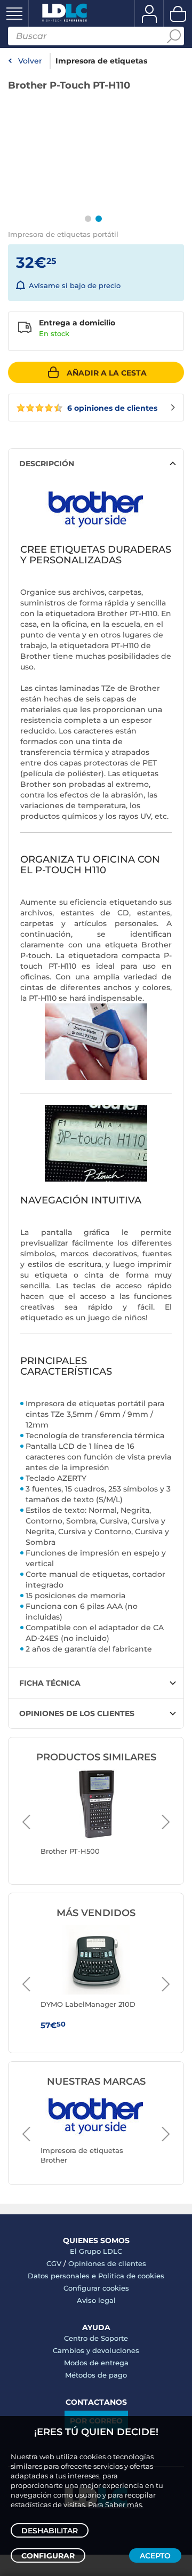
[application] (93, 144)
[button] (93, 144)
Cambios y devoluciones (96, 2350)
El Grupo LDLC (96, 2251)
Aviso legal (96, 2300)
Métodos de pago (96, 2375)
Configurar (48, 2556)
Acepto (155, 2556)
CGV (54, 2263)
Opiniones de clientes (107, 2263)
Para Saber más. (116, 2505)
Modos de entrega (96, 2363)
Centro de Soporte (96, 2338)
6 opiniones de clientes (111, 408)
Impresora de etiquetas (101, 61)
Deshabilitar (50, 2531)
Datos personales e (63, 2276)
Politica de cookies (131, 2276)
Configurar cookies (96, 2288)
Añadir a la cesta (107, 373)
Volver (30, 61)
